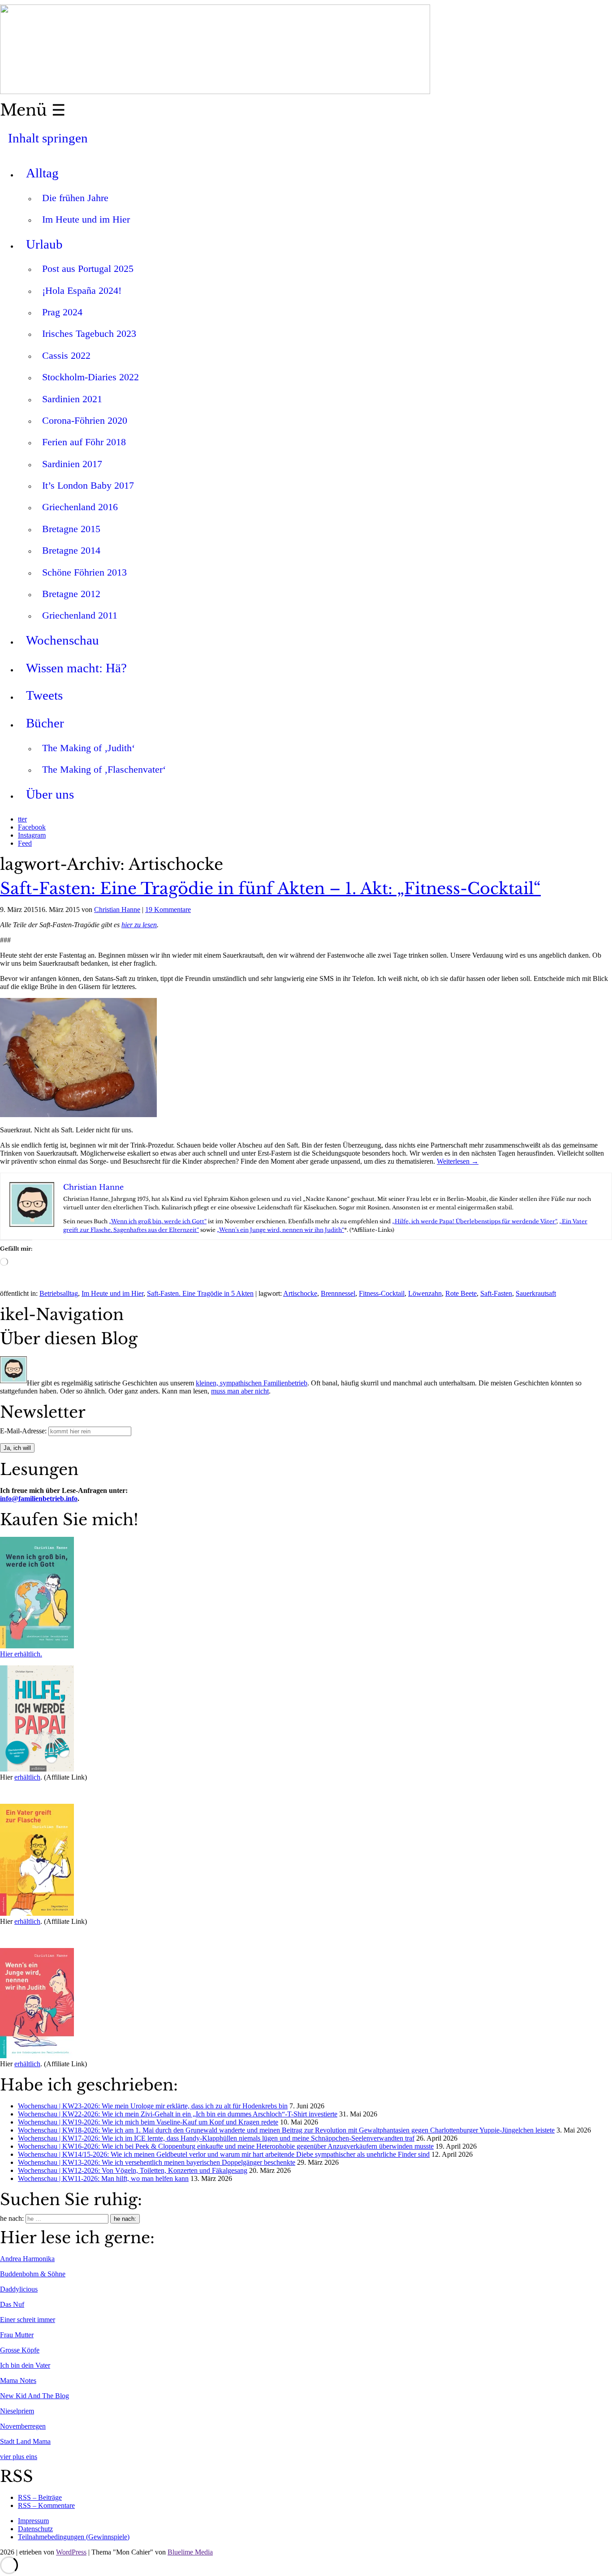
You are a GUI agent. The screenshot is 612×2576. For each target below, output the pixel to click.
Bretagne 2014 (71, 550)
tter (22, 819)
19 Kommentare (168, 910)
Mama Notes (18, 2380)
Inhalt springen (48, 138)
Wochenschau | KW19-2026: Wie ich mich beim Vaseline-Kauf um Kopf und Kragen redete (148, 2122)
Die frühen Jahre (75, 198)
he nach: (12, 2218)
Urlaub (44, 244)
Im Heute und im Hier (86, 219)
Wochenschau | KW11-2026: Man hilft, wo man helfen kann (103, 2178)
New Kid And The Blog (34, 2396)
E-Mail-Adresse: (24, 1431)
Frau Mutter (17, 2335)
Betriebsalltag (59, 1293)
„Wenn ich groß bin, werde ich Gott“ (158, 1221)
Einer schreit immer (28, 2320)
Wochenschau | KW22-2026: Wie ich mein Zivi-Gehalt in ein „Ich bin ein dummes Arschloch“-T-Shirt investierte (178, 2114)
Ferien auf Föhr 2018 (84, 442)
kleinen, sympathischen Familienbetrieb (252, 1383)
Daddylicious (19, 2289)
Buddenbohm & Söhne (33, 2274)
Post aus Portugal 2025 (88, 269)
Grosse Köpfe (20, 2350)
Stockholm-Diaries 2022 (91, 377)
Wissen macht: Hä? (76, 668)
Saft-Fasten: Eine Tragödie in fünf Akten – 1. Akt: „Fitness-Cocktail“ (270, 889)
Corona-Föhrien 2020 (85, 420)
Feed (25, 843)
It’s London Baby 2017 (88, 485)
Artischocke (300, 1293)
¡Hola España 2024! (82, 290)
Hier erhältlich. (21, 1654)
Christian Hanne (117, 910)
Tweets (44, 695)
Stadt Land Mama (25, 2441)
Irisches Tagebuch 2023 (89, 333)
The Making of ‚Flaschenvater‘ (104, 769)
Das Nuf (12, 2304)
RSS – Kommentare (46, 2505)
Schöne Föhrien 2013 (84, 572)
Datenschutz (35, 2529)
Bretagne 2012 (71, 594)
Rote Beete (461, 1293)
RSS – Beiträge (40, 2497)
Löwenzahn (425, 1293)
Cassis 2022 (66, 355)
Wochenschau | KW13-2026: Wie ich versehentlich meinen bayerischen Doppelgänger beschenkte (157, 2162)
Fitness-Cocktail (382, 1293)
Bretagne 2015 (71, 529)
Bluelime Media (190, 2552)
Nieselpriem (17, 2411)
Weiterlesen (458, 1161)
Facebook (32, 827)
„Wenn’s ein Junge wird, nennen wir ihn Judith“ (280, 1230)
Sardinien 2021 (72, 399)
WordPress (71, 2552)
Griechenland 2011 (80, 615)
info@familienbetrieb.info (39, 1499)
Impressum (33, 2521)
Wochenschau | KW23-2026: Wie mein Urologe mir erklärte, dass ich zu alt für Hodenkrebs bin (153, 2106)
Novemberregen (23, 2426)
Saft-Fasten (496, 1293)
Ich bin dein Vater (25, 2365)
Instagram (32, 835)
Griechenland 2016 (80, 507)
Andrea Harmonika (27, 2259)
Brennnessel (338, 1293)
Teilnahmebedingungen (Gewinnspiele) (74, 2537)
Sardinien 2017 (72, 464)
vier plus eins (19, 2457)
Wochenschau (62, 640)
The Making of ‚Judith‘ (88, 748)
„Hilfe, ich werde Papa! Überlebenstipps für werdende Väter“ (474, 1221)
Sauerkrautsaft (536, 1293)
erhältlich (27, 1777)
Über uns (50, 794)
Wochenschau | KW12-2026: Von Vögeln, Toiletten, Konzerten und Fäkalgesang (133, 2170)
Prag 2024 (62, 312)
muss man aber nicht (240, 1391)
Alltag (42, 173)
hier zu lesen (139, 925)
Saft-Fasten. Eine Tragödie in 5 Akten (200, 1293)
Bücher (45, 723)
